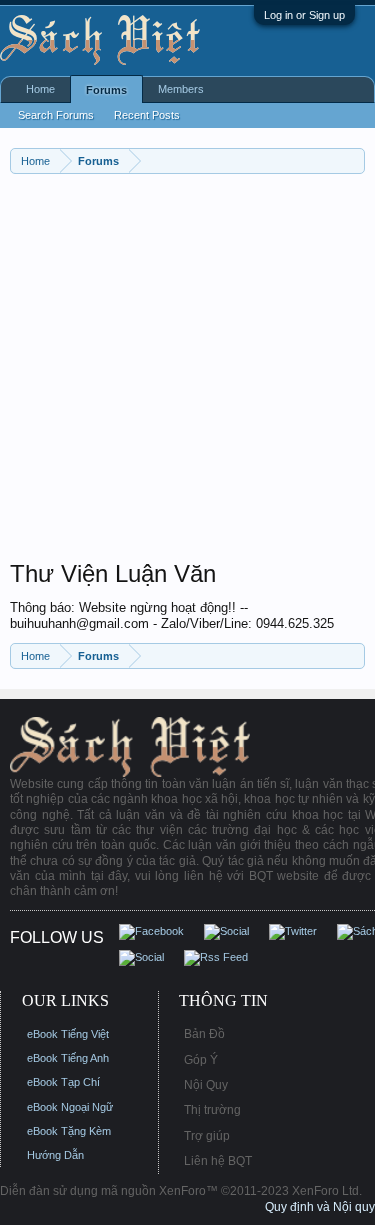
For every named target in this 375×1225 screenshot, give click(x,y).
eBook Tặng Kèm (69, 1131)
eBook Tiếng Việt (68, 1034)
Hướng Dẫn (55, 1155)
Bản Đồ (204, 1034)
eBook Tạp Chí (63, 1082)
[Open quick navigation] (352, 160)
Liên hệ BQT (218, 1161)
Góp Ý (201, 1060)
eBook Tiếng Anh (68, 1058)
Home (40, 89)
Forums (106, 90)
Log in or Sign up (304, 15)
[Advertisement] (187, 371)
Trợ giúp (207, 1136)
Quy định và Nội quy (320, 1207)
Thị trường (212, 1110)
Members (181, 89)
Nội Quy (206, 1085)
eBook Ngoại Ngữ (70, 1107)
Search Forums (56, 115)
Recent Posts (147, 115)
